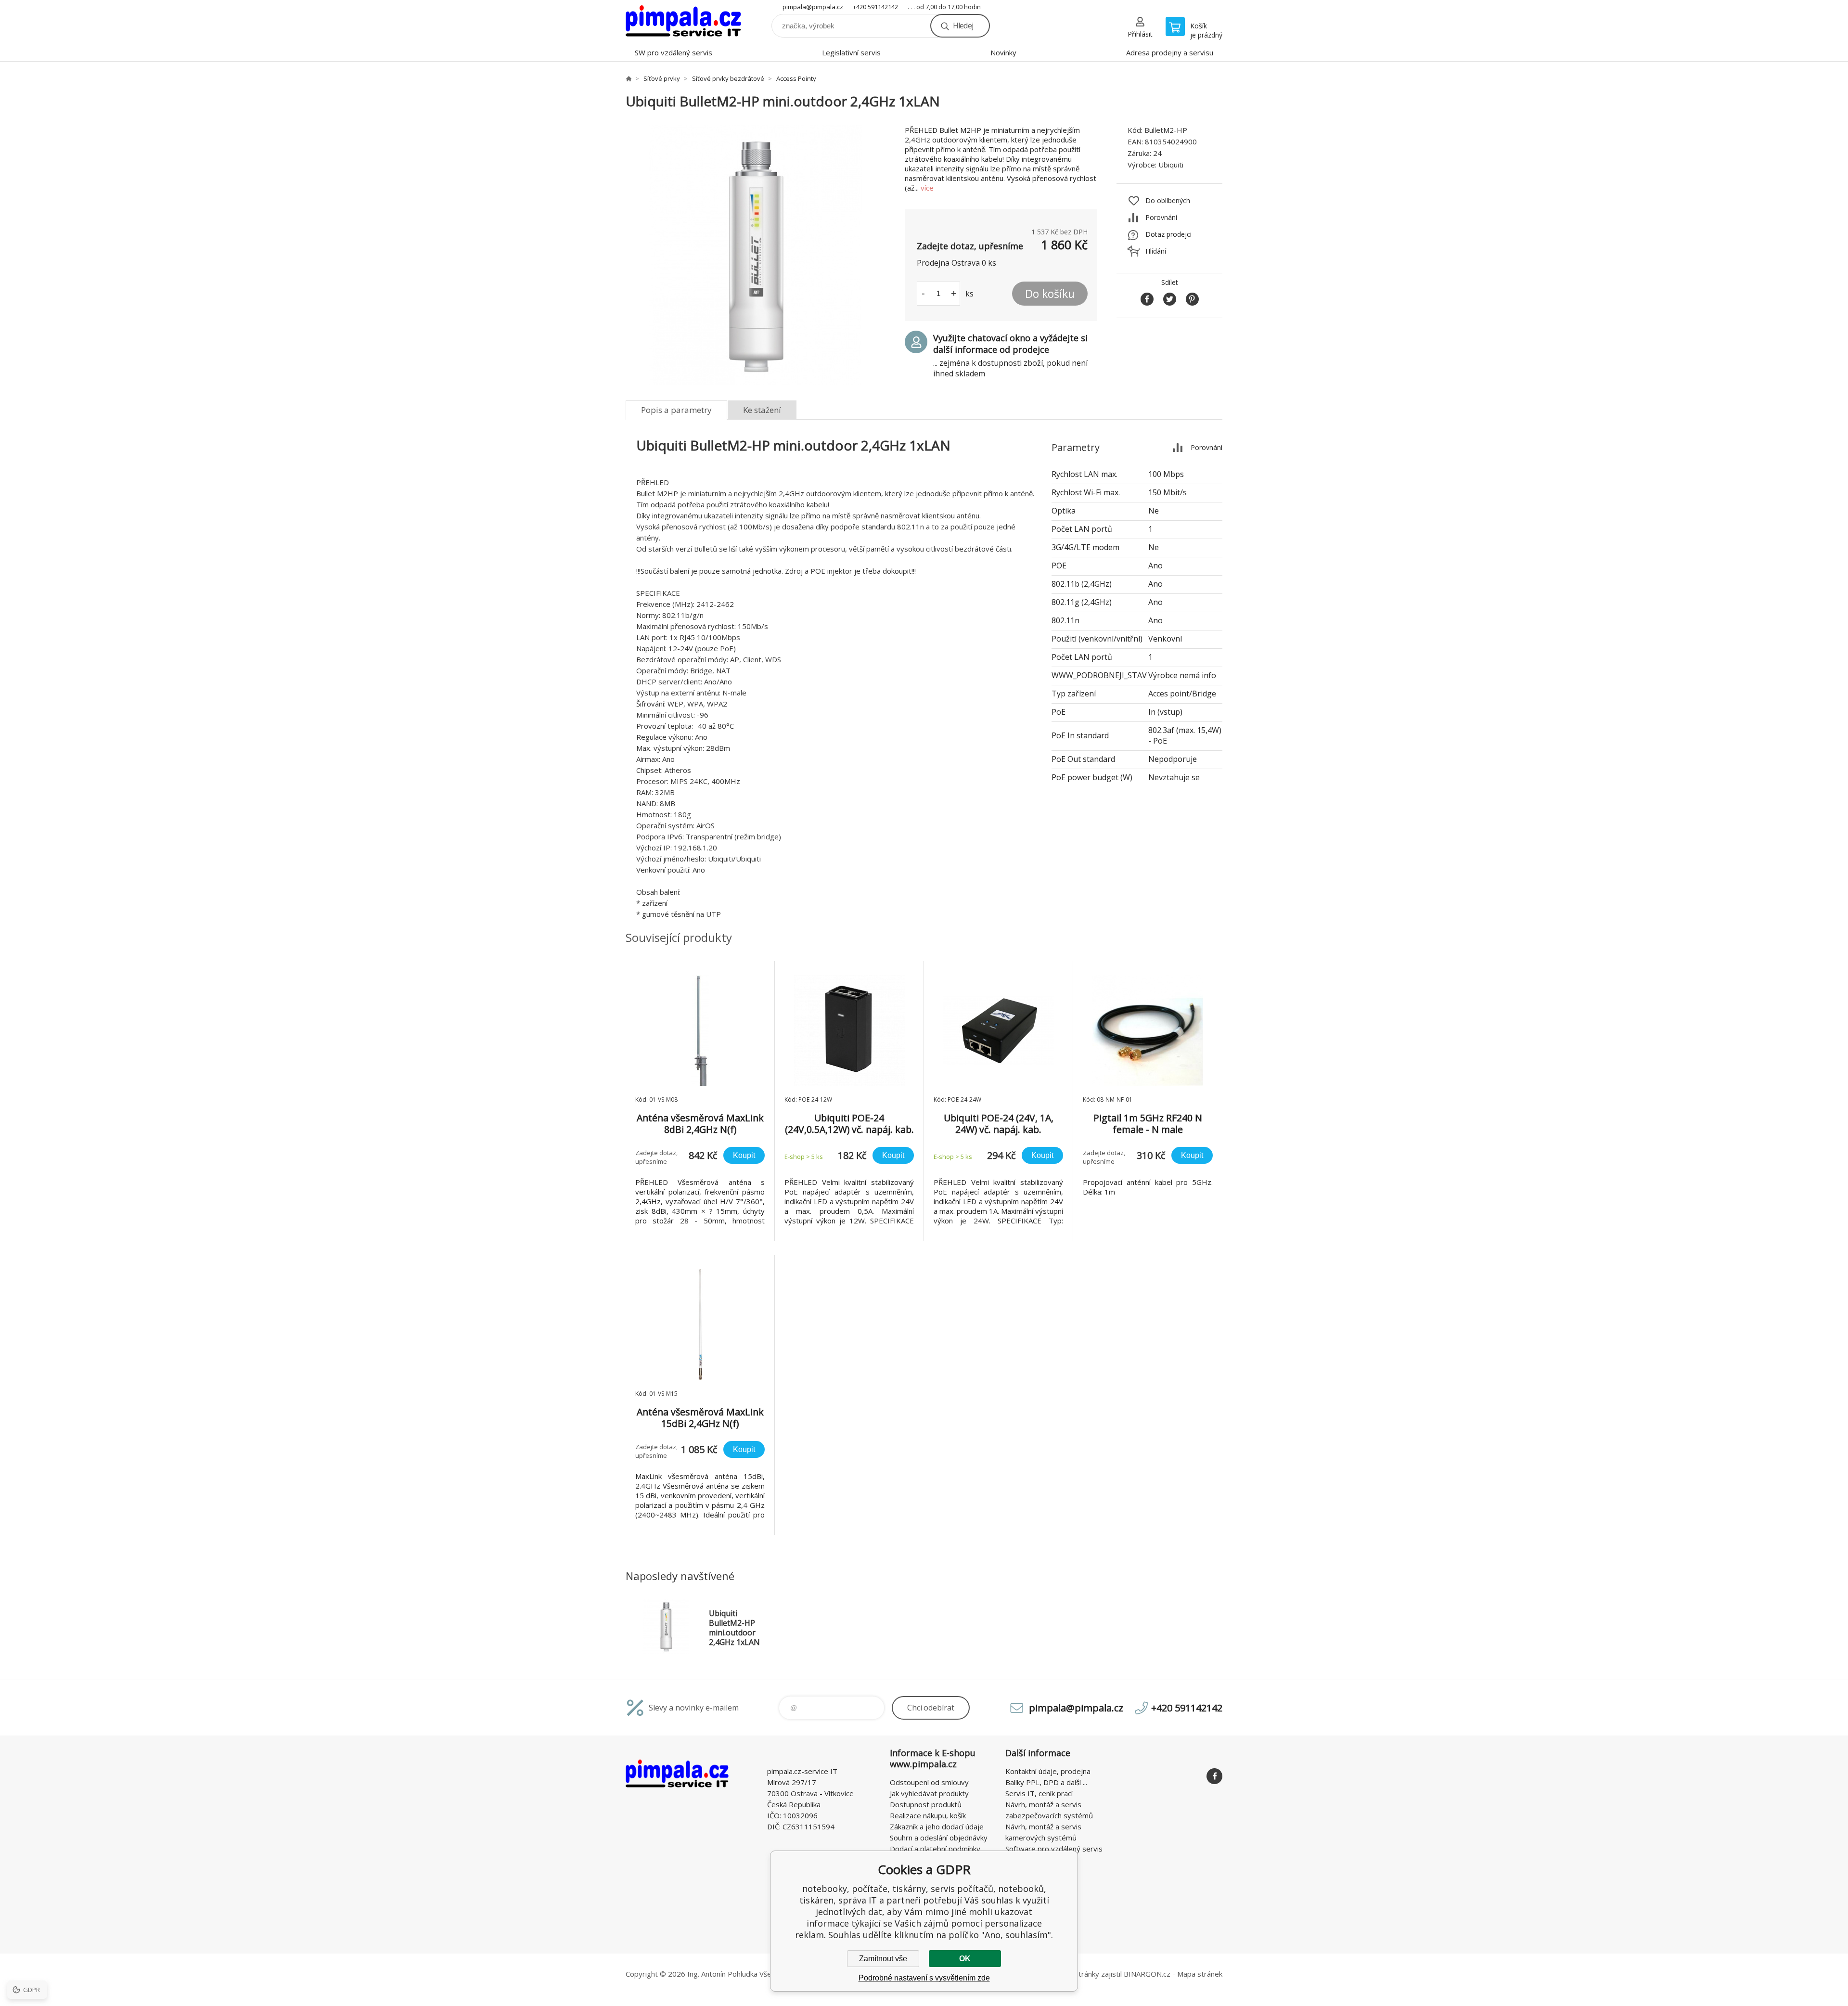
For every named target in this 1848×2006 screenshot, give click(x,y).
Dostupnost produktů (926, 1804)
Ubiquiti (1171, 165)
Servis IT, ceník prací (1039, 1793)
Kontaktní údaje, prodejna (1048, 1771)
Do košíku (1050, 294)
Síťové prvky (662, 78)
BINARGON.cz (1147, 1974)
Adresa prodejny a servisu (1170, 52)
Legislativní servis (851, 52)
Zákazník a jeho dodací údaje (937, 1826)
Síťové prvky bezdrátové (728, 78)
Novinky (1003, 52)
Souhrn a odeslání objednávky (939, 1838)
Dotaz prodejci (1168, 234)
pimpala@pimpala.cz (813, 7)
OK (965, 1959)
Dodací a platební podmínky (935, 1849)
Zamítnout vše (883, 1959)
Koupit (744, 1155)
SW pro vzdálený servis (674, 52)
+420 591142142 (875, 7)
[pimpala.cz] (629, 78)
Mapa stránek (1200, 1974)
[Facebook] (1214, 1776)
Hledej (963, 26)
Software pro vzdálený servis (1054, 1849)
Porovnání (1161, 217)
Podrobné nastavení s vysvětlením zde (924, 1978)
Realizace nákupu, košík (928, 1815)
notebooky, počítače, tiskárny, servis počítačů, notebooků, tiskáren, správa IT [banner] (683, 22)
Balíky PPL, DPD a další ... (1046, 1782)
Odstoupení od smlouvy (929, 1782)
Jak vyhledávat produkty (929, 1793)
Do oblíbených (1168, 200)
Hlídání (1156, 251)
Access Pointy (796, 78)
